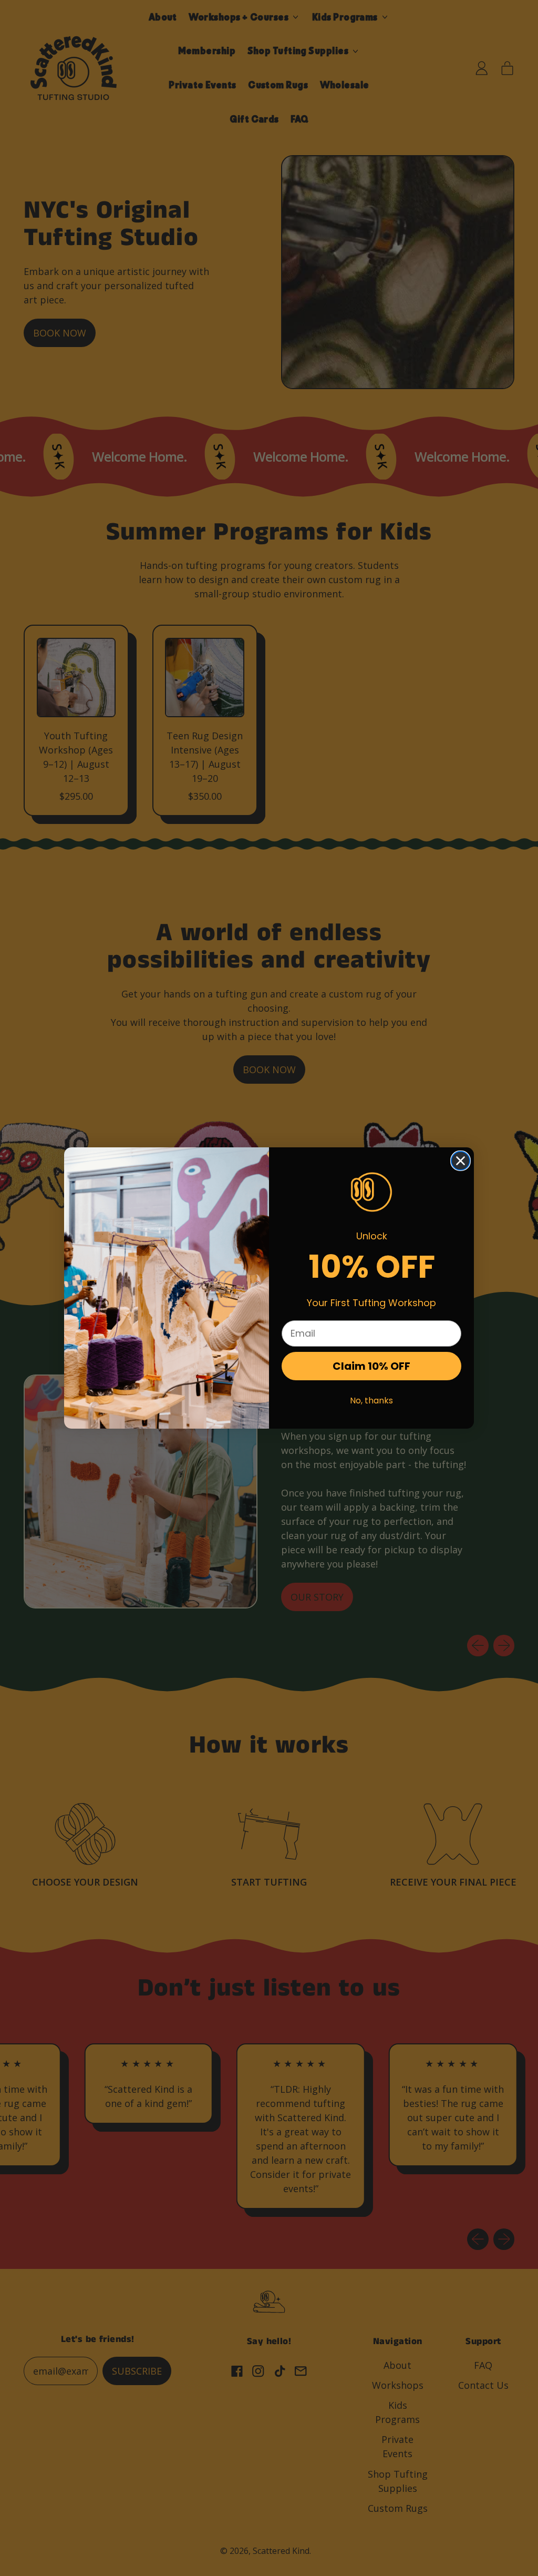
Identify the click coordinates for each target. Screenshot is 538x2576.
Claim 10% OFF (371, 1366)
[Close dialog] (461, 1161)
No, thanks (371, 1401)
